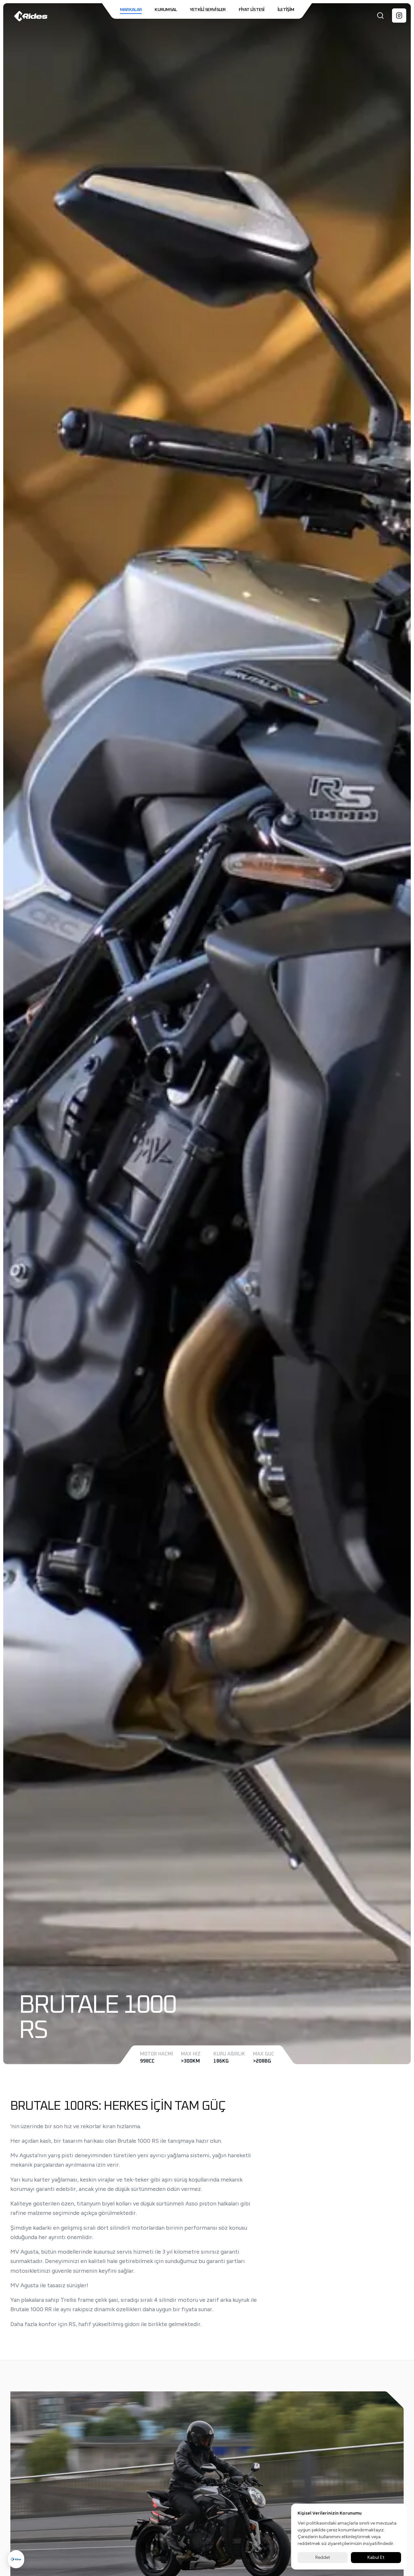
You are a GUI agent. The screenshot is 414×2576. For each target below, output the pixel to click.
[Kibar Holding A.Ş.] (16, 2559)
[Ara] (380, 16)
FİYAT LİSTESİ (252, 10)
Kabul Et (376, 2557)
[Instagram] (399, 16)
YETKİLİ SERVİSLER (208, 10)
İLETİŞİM (286, 10)
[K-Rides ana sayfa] (31, 16)
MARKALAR (131, 10)
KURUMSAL (166, 10)
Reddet (323, 2557)
